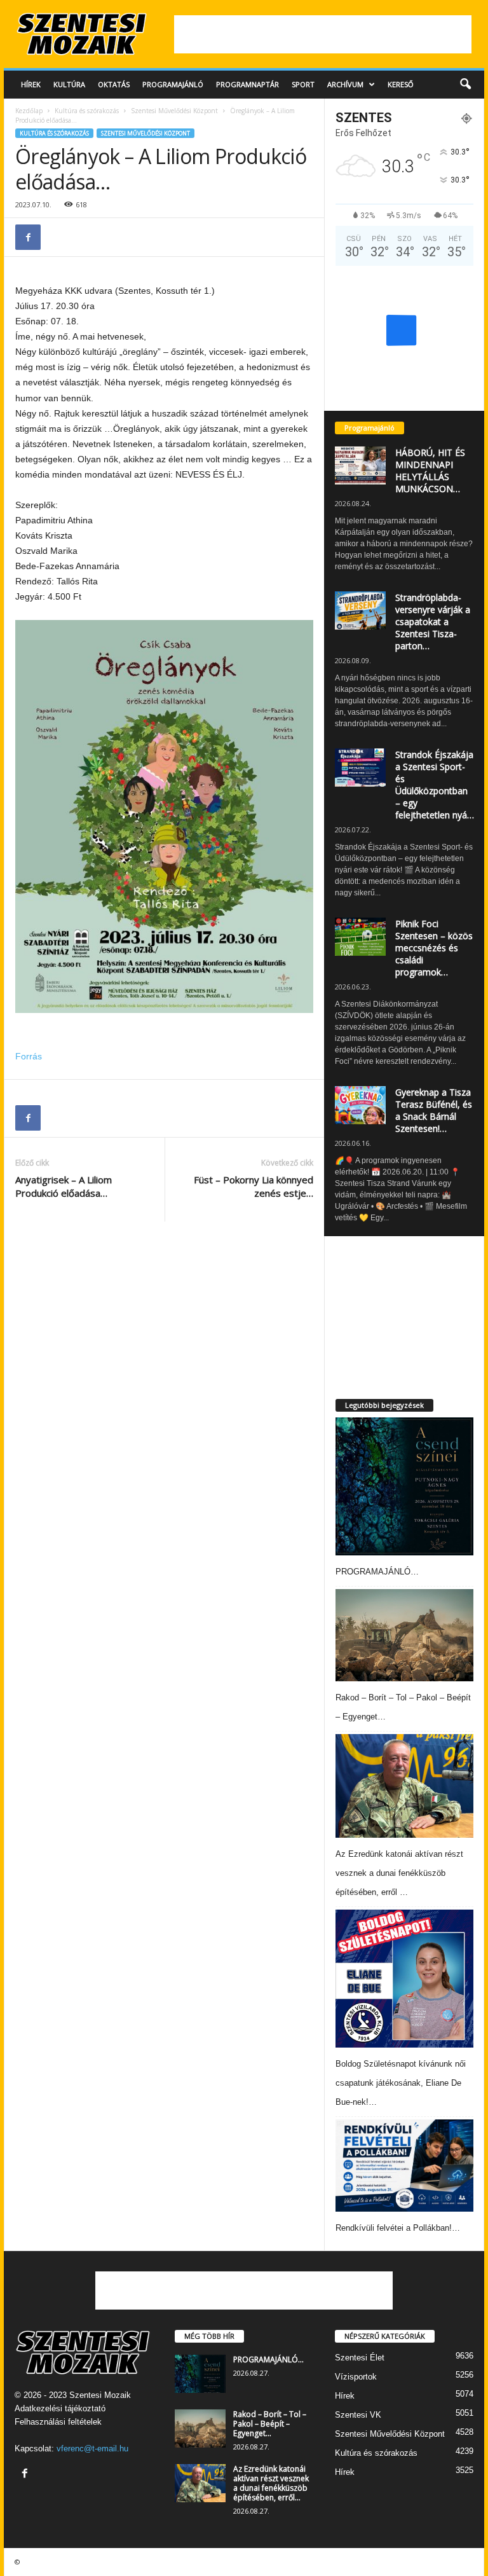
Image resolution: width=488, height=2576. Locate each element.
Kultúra (69, 84)
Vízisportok (356, 2377)
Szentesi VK (358, 2415)
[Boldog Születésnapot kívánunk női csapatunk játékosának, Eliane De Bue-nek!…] (404, 1979)
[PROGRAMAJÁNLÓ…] (404, 1486)
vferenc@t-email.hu (92, 2449)
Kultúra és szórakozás (87, 111)
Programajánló (173, 84)
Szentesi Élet (360, 2358)
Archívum (345, 84)
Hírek (31, 84)
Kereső (401, 84)
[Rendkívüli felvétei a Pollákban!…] (404, 2166)
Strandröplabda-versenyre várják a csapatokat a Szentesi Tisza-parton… (433, 622)
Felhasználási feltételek (58, 2422)
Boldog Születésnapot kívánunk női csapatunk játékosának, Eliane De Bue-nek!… (401, 2083)
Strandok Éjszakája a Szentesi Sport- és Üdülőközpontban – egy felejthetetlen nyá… (435, 785)
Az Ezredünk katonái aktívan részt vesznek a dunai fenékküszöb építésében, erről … (399, 1873)
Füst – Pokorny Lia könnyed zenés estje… (254, 1186)
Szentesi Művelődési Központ (174, 111)
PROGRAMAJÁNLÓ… (377, 1572)
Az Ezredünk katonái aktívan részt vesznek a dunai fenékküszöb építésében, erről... (271, 2483)
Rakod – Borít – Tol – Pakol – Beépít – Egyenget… (270, 2424)
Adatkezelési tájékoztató (60, 2408)
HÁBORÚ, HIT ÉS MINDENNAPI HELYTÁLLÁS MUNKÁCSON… (430, 471)
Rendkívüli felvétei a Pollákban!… (398, 2228)
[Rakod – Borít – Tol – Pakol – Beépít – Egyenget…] (404, 1635)
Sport (303, 84)
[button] (465, 85)
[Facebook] (28, 237)
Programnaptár (247, 84)
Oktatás (114, 84)
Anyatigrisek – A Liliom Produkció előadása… (64, 1186)
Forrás (29, 1056)
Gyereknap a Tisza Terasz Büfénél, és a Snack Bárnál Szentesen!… (434, 1110)
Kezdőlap (29, 111)
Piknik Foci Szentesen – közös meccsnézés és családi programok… (434, 948)
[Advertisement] (323, 34)
